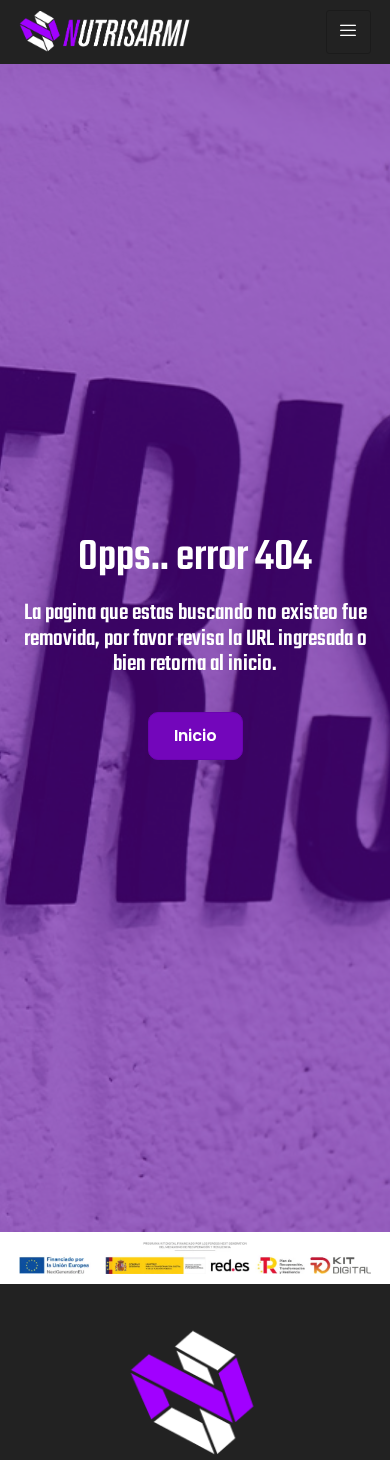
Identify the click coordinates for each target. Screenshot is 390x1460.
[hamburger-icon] (348, 32)
